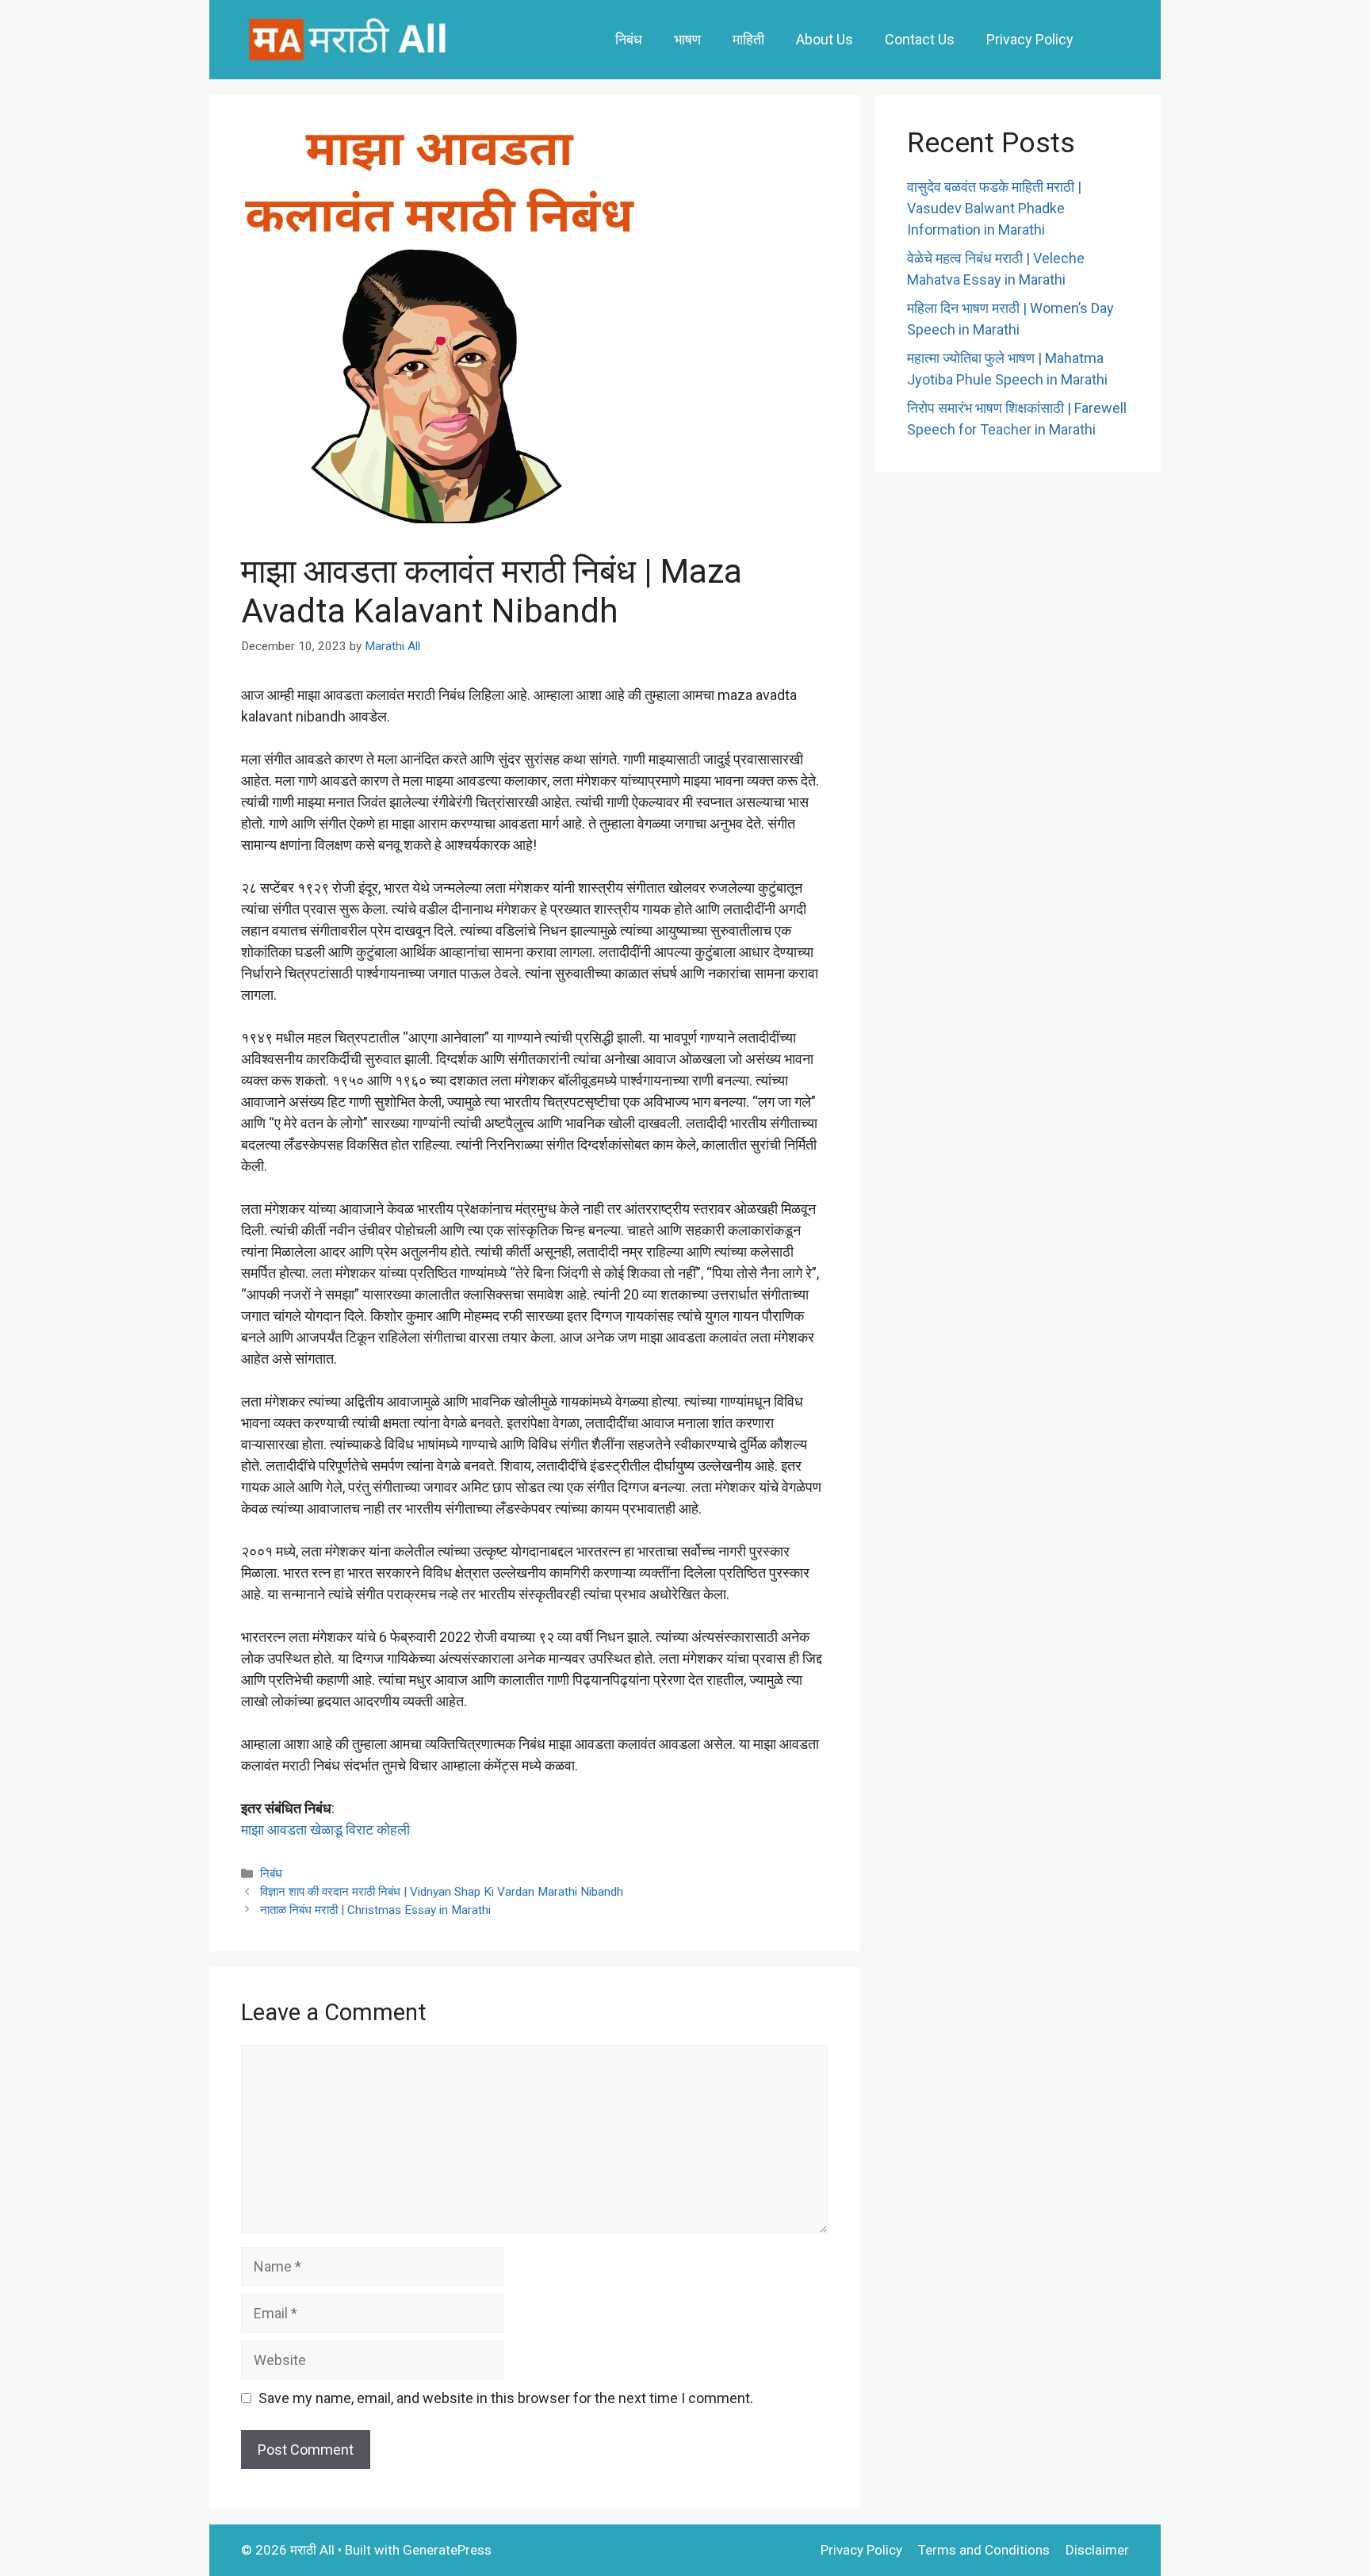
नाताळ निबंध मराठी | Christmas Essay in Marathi (375, 1910)
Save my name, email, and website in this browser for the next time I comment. (506, 2398)
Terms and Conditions (984, 2550)
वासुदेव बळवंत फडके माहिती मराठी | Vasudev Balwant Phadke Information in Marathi (994, 208)
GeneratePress (447, 2550)
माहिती (748, 39)
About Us (825, 39)
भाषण (687, 39)
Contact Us (920, 39)
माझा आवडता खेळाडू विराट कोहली (325, 1830)
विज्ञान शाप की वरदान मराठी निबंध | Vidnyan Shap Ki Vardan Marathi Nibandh (442, 1892)
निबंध (629, 39)
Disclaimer (1097, 2550)
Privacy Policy (1030, 39)
